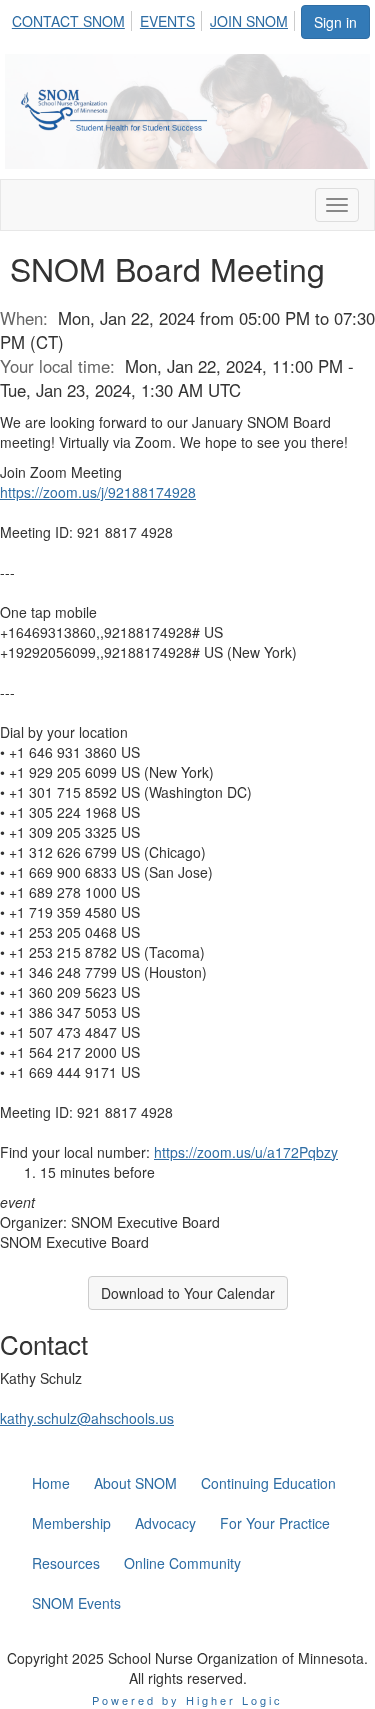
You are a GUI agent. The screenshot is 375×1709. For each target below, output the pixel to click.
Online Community (182, 1563)
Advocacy (165, 1523)
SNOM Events (76, 1603)
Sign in (335, 22)
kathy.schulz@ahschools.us (87, 1418)
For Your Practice (275, 1523)
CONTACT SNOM (68, 21)
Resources (66, 1563)
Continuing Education (268, 1483)
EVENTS (167, 21)
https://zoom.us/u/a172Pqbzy (246, 1152)
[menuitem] (74, 18)
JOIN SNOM (249, 21)
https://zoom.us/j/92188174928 (98, 492)
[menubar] (155, 18)
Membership (71, 1523)
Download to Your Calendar (188, 1293)
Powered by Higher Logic (187, 1700)
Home (51, 1483)
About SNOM (135, 1483)
